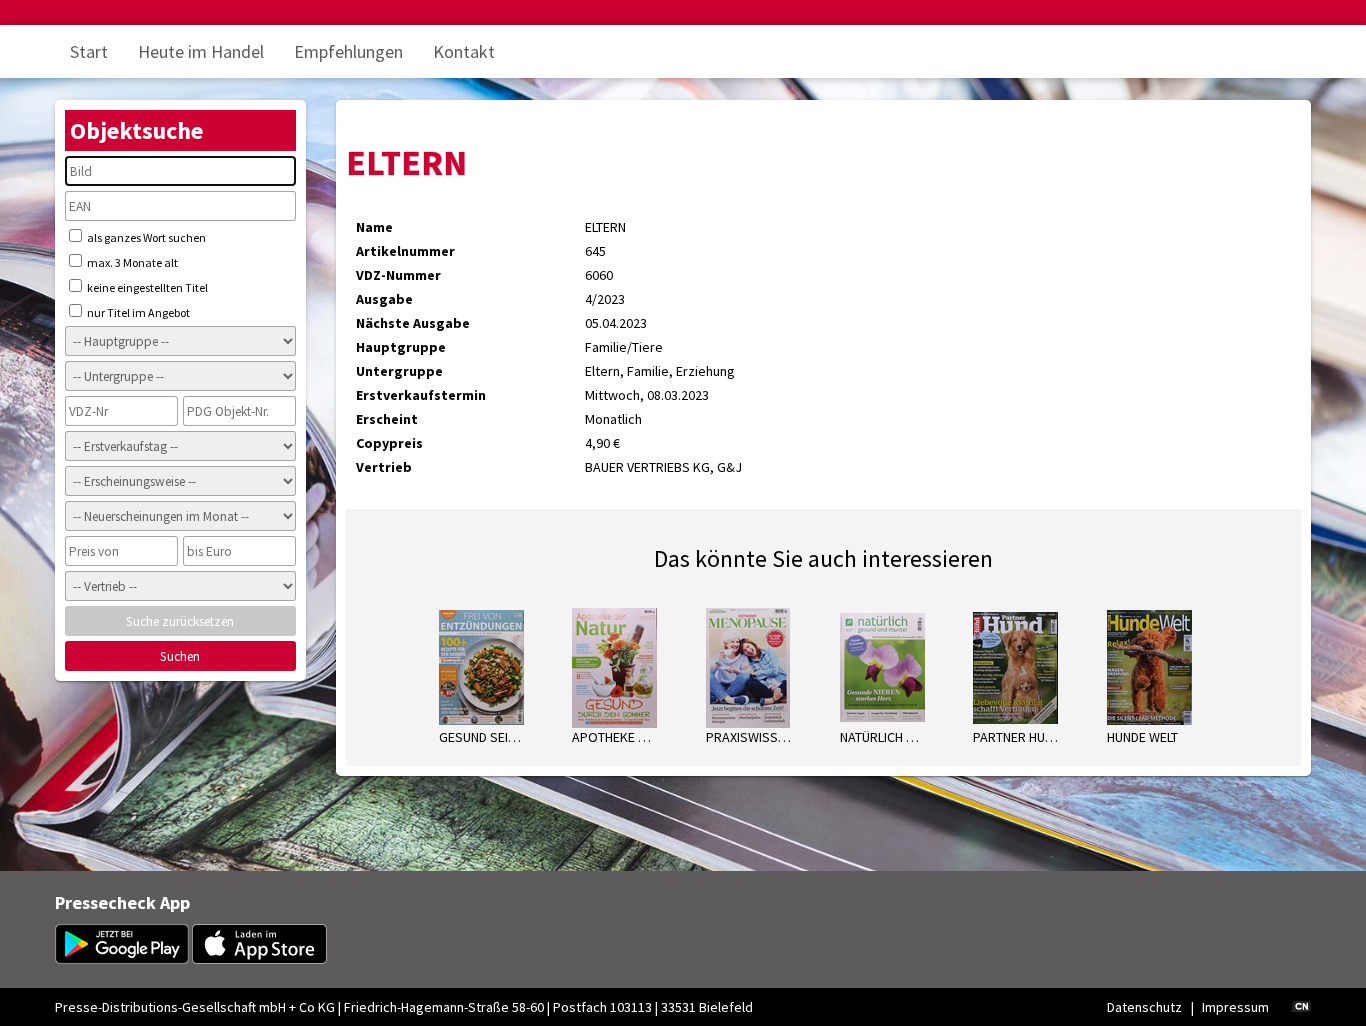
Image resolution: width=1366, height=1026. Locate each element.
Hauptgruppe (401, 347)
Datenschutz (1144, 1007)
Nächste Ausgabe (413, 323)
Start (89, 51)
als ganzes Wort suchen (145, 237)
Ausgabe (384, 299)
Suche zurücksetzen (180, 621)
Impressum (1235, 1007)
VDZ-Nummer (398, 275)
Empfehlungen (348, 51)
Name (374, 227)
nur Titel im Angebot (137, 312)
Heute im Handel (201, 51)
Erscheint (387, 419)
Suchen (180, 656)
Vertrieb (384, 467)
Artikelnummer (405, 251)
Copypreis (389, 443)
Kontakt (464, 51)
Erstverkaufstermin (421, 395)
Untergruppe (399, 371)
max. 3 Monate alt (131, 262)
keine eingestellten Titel (146, 287)
